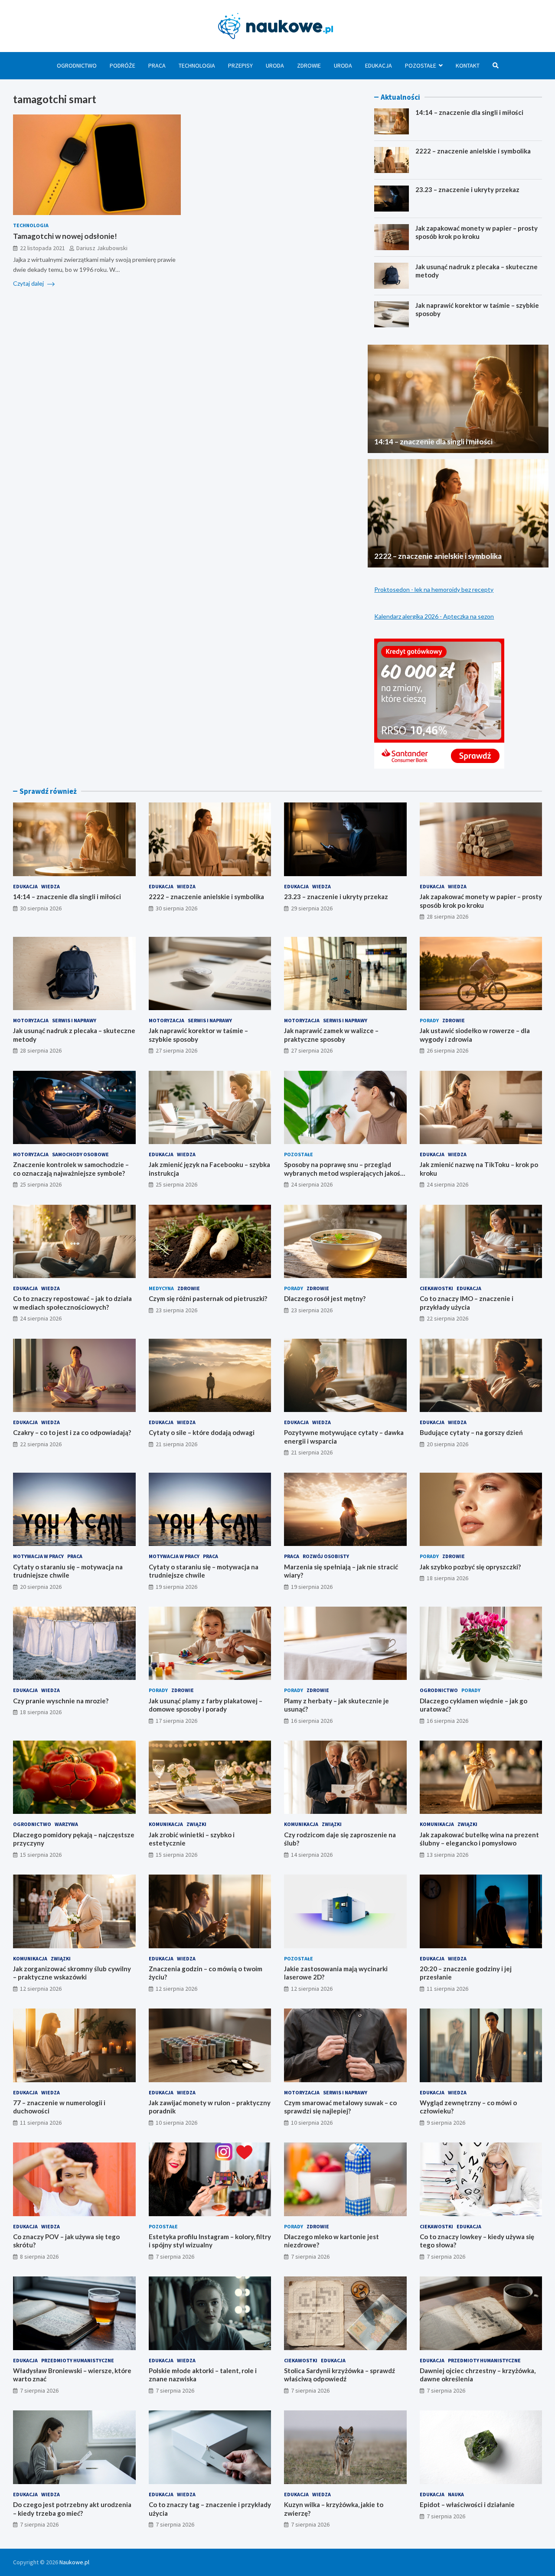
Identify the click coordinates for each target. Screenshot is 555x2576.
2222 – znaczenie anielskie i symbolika (473, 151)
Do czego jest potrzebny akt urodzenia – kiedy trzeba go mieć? (72, 2509)
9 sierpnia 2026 (446, 2123)
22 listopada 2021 (42, 248)
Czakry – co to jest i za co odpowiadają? (72, 1432)
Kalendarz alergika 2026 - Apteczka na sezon (434, 616)
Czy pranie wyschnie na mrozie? (61, 1701)
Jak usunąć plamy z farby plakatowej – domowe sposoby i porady (206, 1705)
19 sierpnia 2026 (176, 1587)
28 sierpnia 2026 (447, 916)
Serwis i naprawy (74, 1020)
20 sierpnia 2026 (447, 1444)
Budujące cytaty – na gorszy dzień (471, 1432)
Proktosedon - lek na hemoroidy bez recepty (434, 589)
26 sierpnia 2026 (447, 1050)
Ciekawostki (436, 1288)
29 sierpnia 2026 (312, 908)
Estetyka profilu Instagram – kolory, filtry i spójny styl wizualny (210, 2241)
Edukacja (379, 65)
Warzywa (66, 1824)
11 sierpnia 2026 (447, 1989)
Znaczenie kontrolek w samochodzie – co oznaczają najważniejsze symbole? (71, 1169)
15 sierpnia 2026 (41, 1855)
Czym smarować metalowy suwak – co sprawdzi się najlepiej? (340, 2107)
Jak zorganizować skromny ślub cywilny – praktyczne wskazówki (72, 1973)
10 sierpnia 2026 (176, 2123)
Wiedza (51, 886)
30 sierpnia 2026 (41, 908)
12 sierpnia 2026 (41, 1989)
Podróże (122, 65)
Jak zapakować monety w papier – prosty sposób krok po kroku (477, 232)
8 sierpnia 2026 (39, 2256)
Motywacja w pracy (38, 1556)
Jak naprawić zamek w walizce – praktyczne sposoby (331, 1035)
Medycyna (161, 1288)
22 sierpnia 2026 (447, 1318)
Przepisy (240, 65)
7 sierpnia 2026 (175, 2256)
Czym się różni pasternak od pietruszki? (208, 1298)
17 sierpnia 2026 (176, 1721)
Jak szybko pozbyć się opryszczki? (470, 1567)
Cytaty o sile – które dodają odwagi (202, 1432)
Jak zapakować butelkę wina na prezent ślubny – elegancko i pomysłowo (479, 1839)
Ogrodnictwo (77, 65)
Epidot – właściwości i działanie (467, 2504)
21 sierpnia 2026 (176, 1444)
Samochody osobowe (80, 1154)
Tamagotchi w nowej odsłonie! (65, 236)
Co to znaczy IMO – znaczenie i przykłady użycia (467, 1303)
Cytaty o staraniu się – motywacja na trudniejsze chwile (68, 1571)
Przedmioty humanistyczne (78, 2360)
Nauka (456, 2494)
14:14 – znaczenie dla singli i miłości (469, 112)
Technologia (197, 65)
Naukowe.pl (74, 2562)
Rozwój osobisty (326, 1556)
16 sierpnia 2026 (312, 1721)
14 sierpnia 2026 (312, 1855)
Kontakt (468, 65)
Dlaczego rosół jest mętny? (325, 1298)
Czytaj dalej (29, 283)
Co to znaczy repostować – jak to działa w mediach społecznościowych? (72, 1303)
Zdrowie (309, 65)
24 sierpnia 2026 (312, 1184)
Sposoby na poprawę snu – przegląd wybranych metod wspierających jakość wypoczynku (344, 1173)
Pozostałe (421, 65)
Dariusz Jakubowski (102, 248)
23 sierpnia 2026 (176, 1310)
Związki (196, 1824)
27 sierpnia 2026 (176, 1050)
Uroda (275, 65)
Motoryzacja (31, 1020)
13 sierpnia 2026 (447, 1855)
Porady (429, 1020)
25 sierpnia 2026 (41, 1184)
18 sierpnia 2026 (447, 1578)
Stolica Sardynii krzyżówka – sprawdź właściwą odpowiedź (340, 2375)
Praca (157, 65)
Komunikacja (166, 1824)
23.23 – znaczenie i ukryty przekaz (467, 189)
